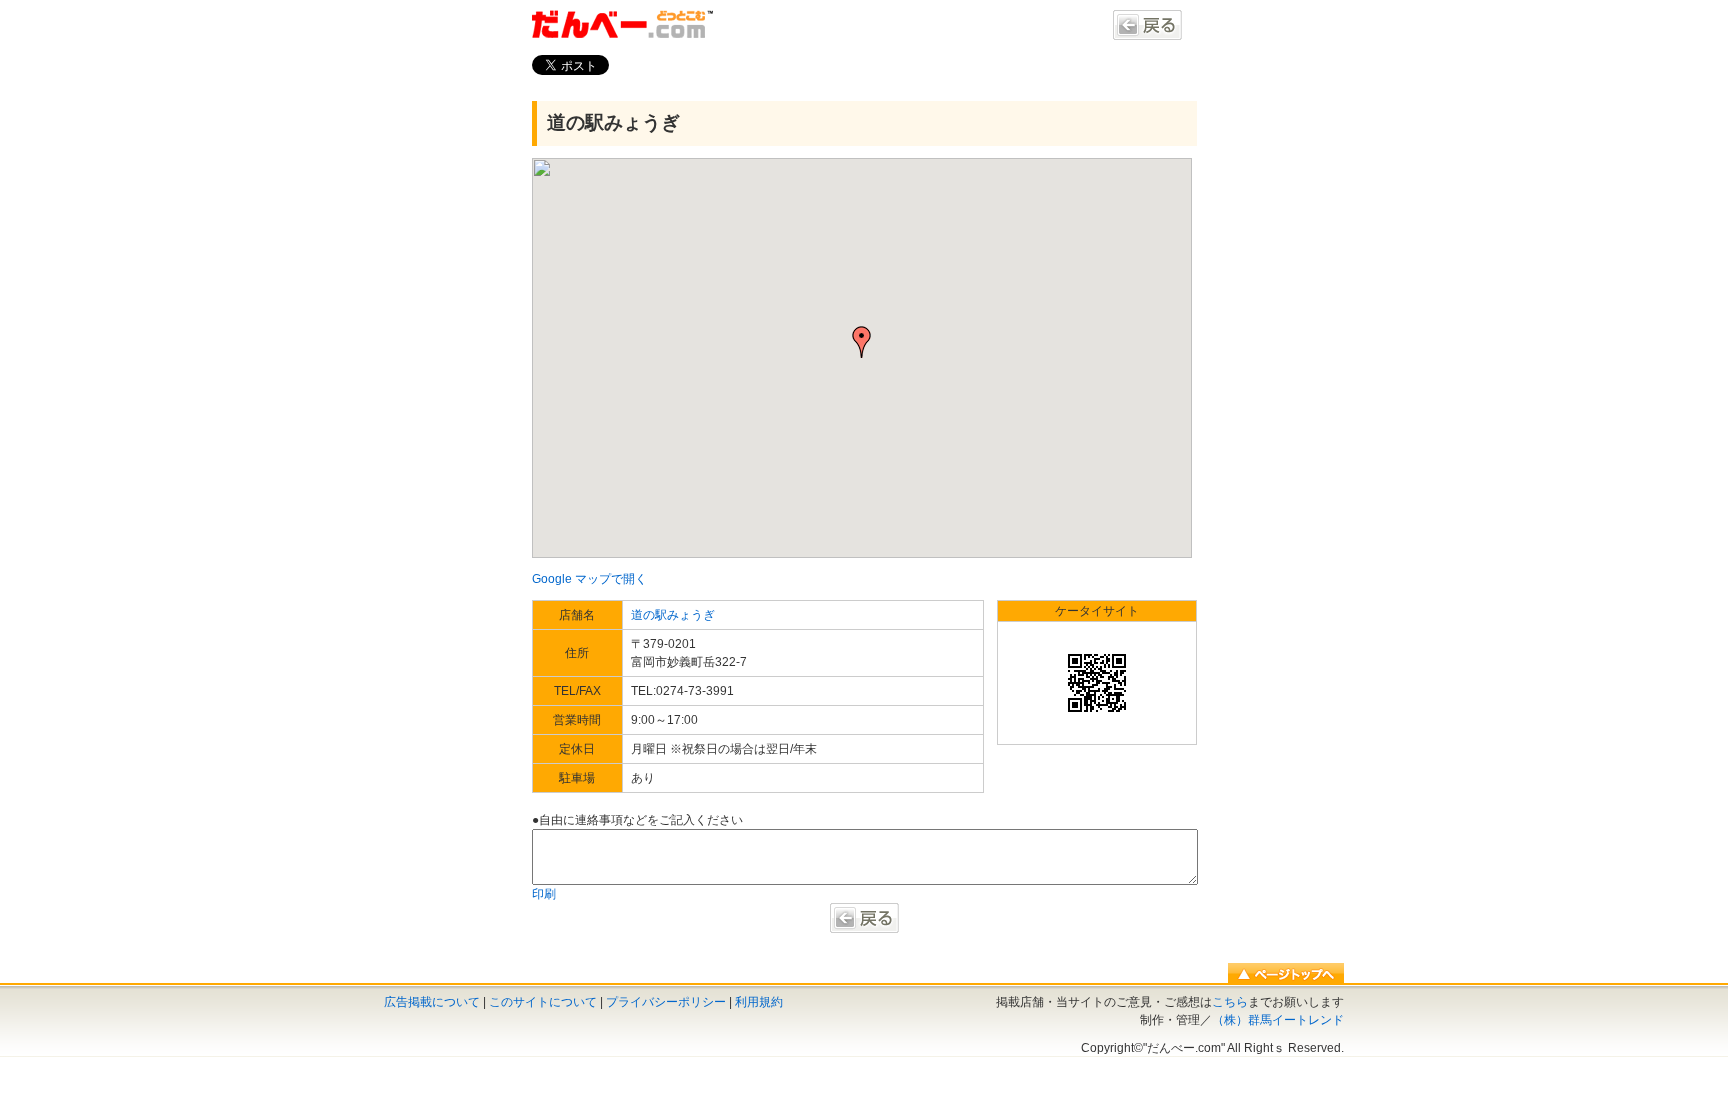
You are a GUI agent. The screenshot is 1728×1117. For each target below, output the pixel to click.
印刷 (544, 894)
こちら (1230, 1002)
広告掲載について (432, 1002)
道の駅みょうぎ (613, 122)
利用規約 (759, 1002)
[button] (862, 342)
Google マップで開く (589, 579)
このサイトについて (543, 1002)
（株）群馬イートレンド (1278, 1020)
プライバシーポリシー (666, 1002)
